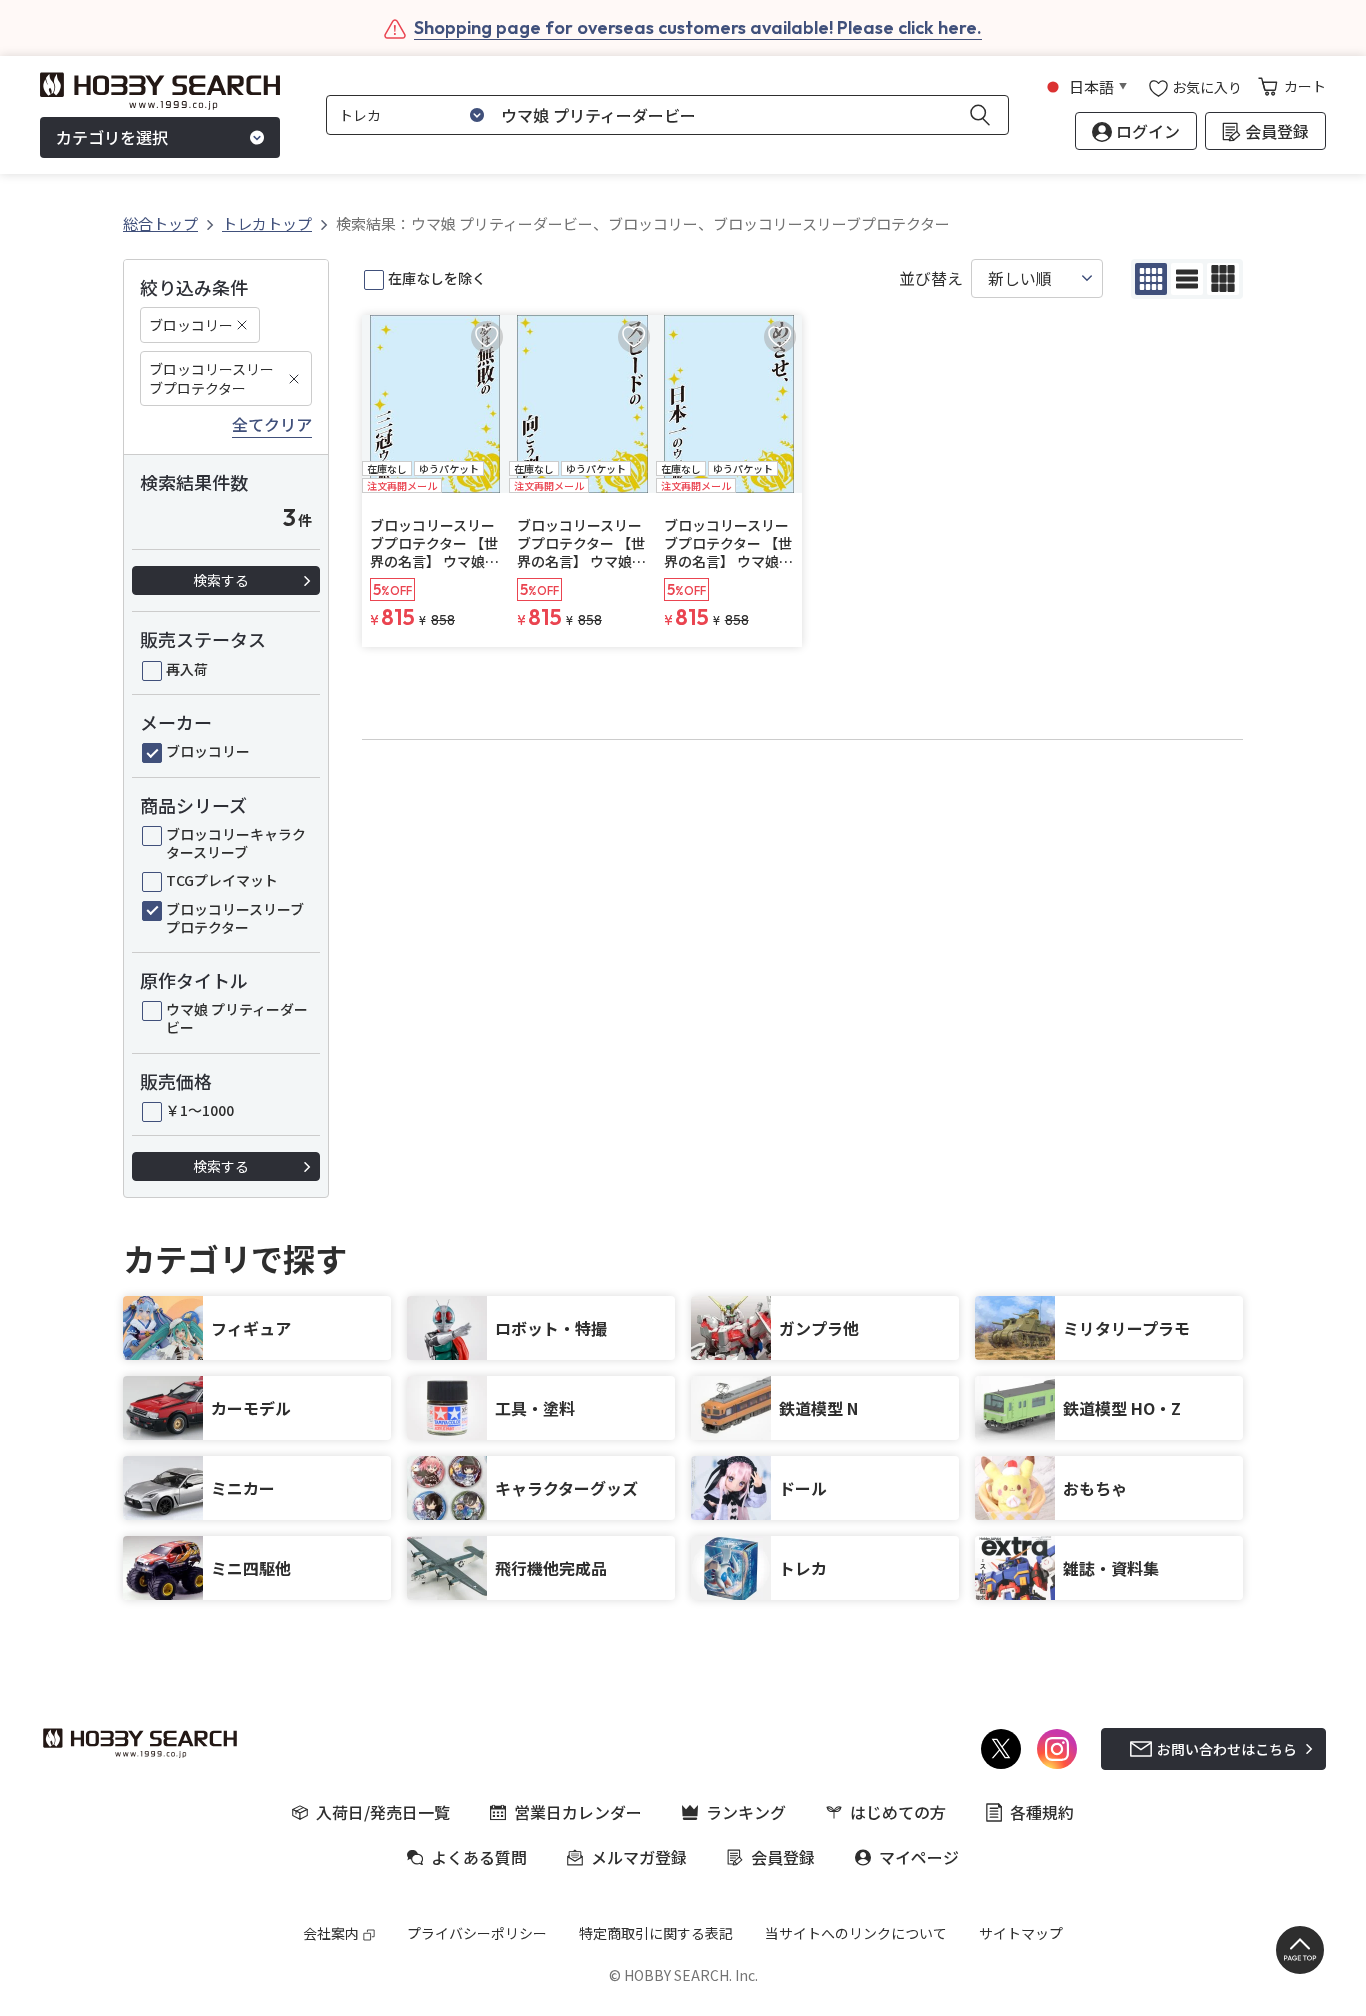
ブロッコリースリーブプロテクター (211, 378)
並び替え (931, 278)
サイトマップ (1021, 1933)
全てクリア (272, 425)
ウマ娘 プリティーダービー (237, 1018)
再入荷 (187, 669)
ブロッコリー (191, 325)
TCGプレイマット (222, 880)
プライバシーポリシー (477, 1933)
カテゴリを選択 (112, 138)
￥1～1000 (200, 1110)
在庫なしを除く (437, 278)
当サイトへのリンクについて (856, 1933)
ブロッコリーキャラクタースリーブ (236, 843)
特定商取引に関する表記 (656, 1933)
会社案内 (331, 1933)
